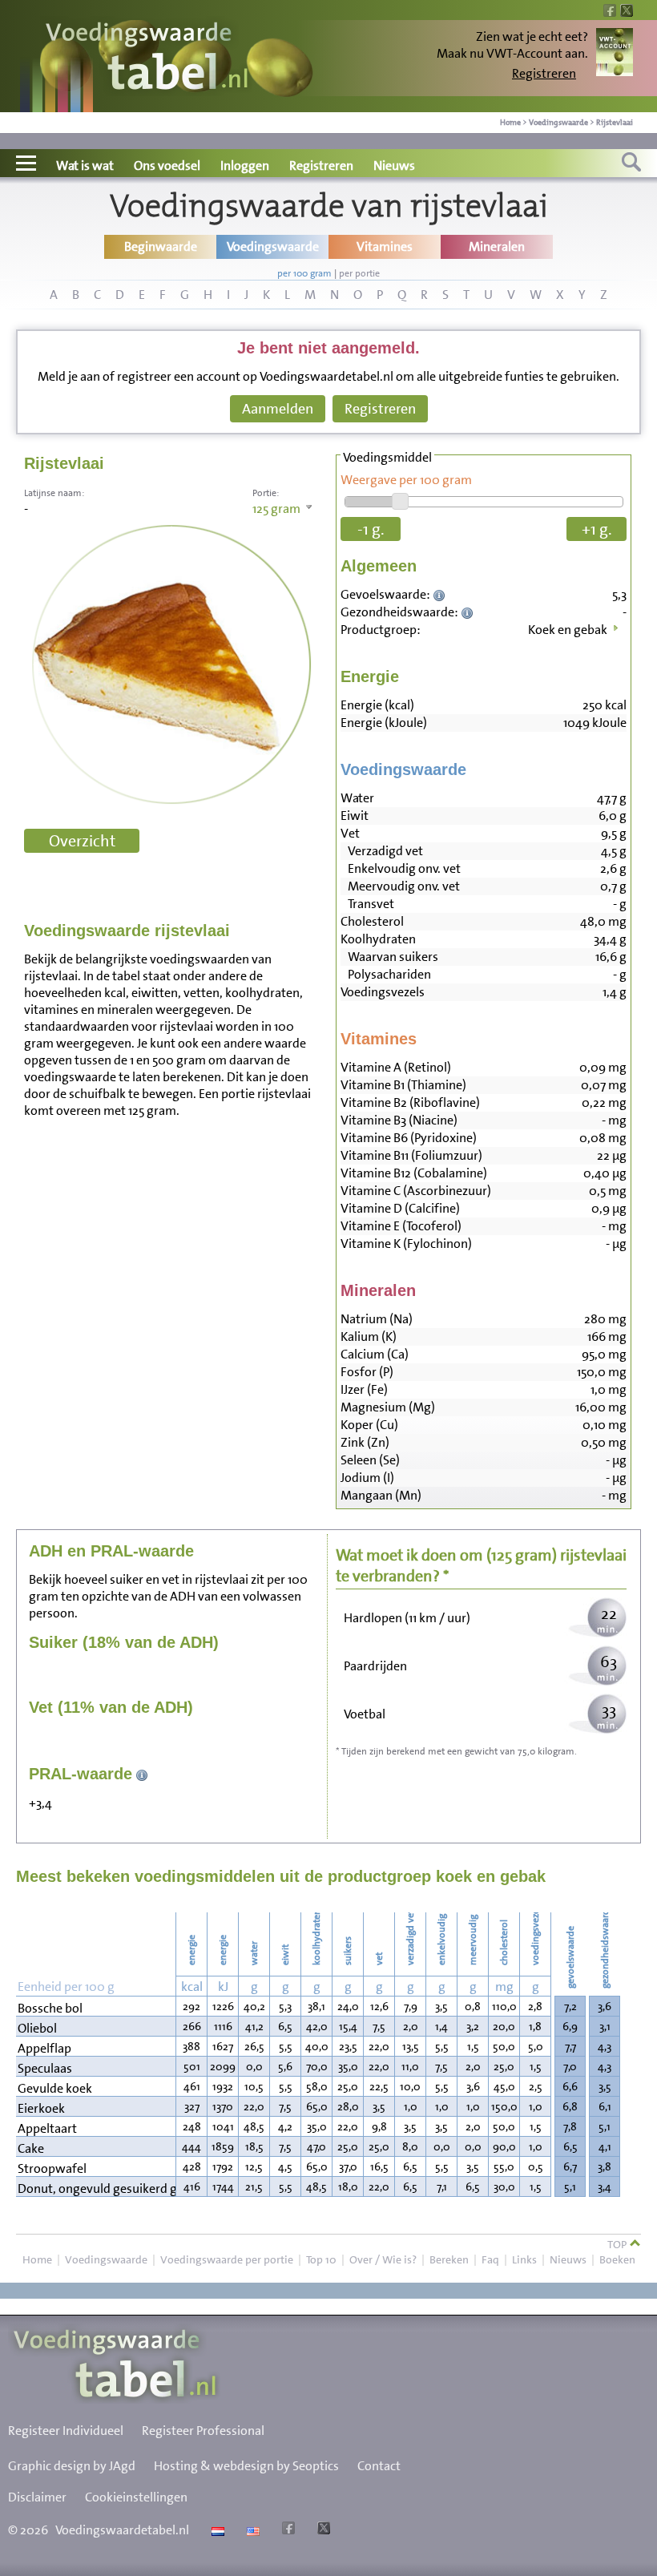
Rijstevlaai (615, 122)
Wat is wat (85, 166)
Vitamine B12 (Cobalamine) (414, 1173)
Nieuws (394, 166)
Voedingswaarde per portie (227, 2259)
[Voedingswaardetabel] (147, 58)
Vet (350, 833)
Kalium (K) (369, 1336)
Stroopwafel (52, 2168)
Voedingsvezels (383, 992)
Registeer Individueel (66, 2431)
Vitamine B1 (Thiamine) (403, 1085)
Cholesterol (372, 921)
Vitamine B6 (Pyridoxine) (409, 1138)
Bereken (449, 2259)
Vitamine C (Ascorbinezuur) (416, 1191)
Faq (490, 2259)
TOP (618, 2244)
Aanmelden (278, 409)
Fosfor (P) (367, 1372)
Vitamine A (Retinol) (396, 1067)
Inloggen (245, 166)
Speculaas (45, 2068)
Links (524, 2259)
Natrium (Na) (377, 1319)
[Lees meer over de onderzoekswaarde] (441, 594)
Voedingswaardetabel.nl (122, 2530)
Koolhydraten (378, 939)
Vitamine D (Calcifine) (400, 1208)
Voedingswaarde (558, 122)
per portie (359, 273)
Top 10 (321, 2259)
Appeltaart (47, 2128)
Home (510, 122)
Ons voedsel (167, 166)
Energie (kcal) (377, 705)
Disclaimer (37, 2497)
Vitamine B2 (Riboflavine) (410, 1102)
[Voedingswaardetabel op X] (322, 2530)
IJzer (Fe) (364, 1389)
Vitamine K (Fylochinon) (406, 1244)
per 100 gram (304, 273)
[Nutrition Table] (251, 2530)
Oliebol (37, 2028)
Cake (31, 2148)
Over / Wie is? (383, 2259)
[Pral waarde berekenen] (142, 1774)
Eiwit (355, 816)
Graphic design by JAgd (72, 2466)
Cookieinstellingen (136, 2497)
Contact (379, 2466)
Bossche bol (50, 2008)
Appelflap (44, 2048)
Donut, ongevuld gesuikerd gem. (96, 2188)
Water (357, 798)
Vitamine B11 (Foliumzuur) (411, 1155)
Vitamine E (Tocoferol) (401, 1226)
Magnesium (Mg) (388, 1407)
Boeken (617, 2259)
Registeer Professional (203, 2431)
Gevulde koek (55, 2088)
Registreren (544, 73)
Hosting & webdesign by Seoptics (246, 2466)
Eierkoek (41, 2108)
